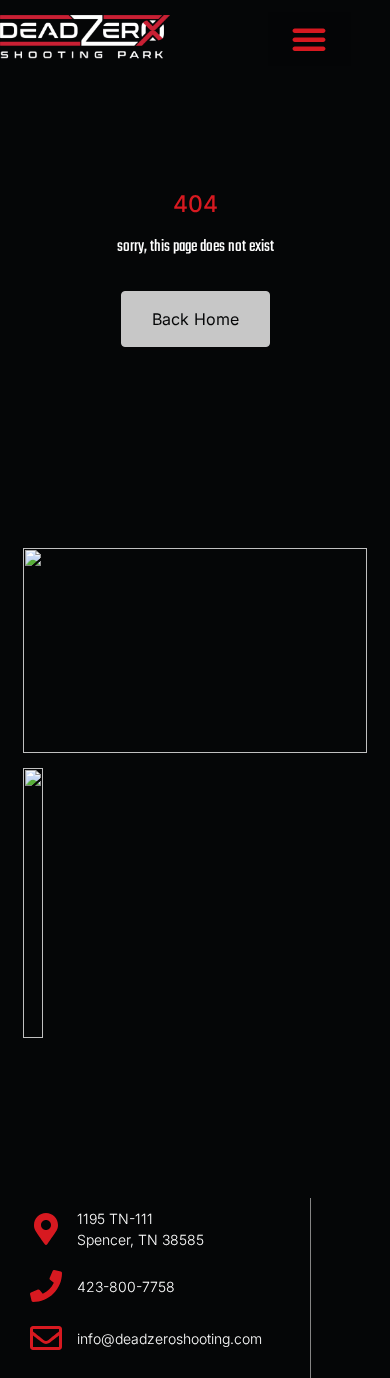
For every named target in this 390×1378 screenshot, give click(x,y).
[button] (309, 39)
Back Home (195, 319)
